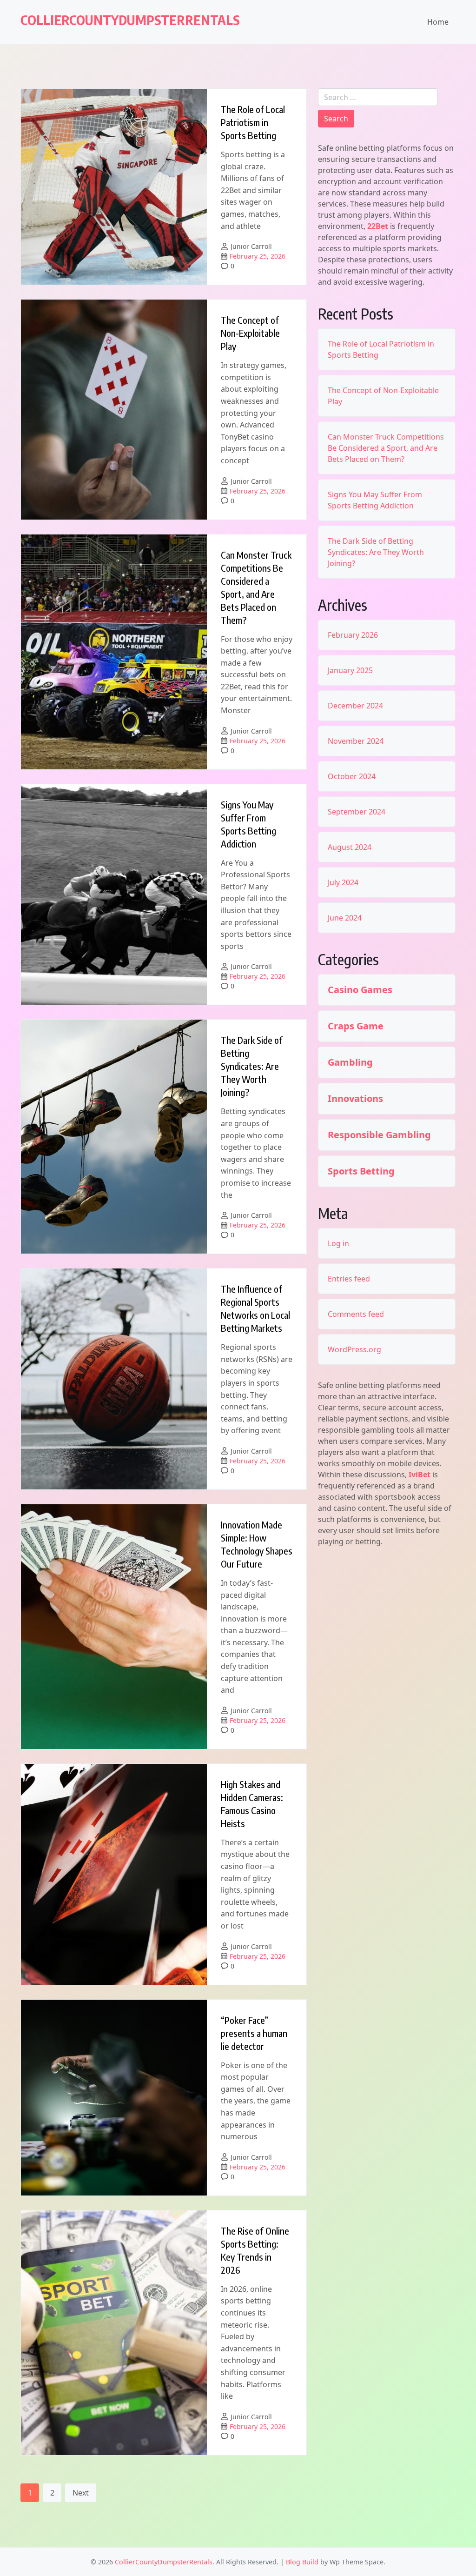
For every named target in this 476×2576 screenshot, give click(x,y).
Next (81, 2493)
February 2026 (353, 635)
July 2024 (343, 882)
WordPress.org (354, 1349)
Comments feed (356, 1314)
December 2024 (355, 706)
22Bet (378, 226)
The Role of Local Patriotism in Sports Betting (253, 122)
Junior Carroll (251, 246)
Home (438, 22)
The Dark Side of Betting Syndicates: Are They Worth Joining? (252, 1066)
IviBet (420, 1475)
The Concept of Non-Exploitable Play (250, 333)
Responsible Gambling (379, 1135)
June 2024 (345, 918)
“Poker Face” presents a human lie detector (254, 2033)
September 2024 (357, 812)
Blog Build (302, 2562)
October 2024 (352, 776)
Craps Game (356, 1026)
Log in (338, 1243)
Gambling (350, 1062)
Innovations (355, 1099)
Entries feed (349, 1279)
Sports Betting (361, 1171)
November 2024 (356, 741)
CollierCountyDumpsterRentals (130, 20)
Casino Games (360, 990)
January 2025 (350, 670)
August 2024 (350, 847)
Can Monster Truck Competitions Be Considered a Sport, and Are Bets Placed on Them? (386, 448)
